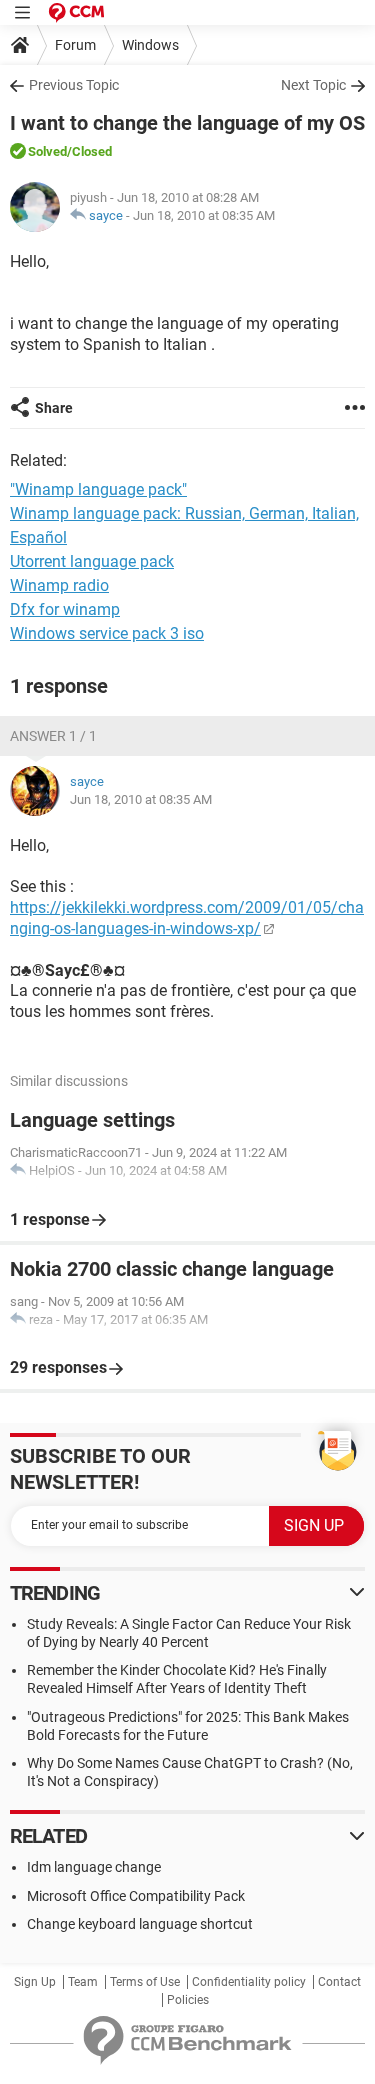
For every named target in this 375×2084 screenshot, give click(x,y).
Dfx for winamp (65, 609)
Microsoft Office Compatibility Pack (136, 1896)
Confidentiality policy (249, 1982)
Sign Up (35, 1982)
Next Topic (313, 85)
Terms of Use (145, 1982)
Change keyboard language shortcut (140, 1924)
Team (83, 1982)
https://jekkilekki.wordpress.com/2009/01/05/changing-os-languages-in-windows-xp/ (187, 918)
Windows (150, 45)
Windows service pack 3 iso (107, 633)
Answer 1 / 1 (53, 736)
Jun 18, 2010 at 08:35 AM (204, 215)
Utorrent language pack (92, 561)
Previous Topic (74, 85)
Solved (47, 151)
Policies (188, 2000)
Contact (339, 1982)
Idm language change (94, 1867)
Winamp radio (59, 585)
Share (54, 408)
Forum (75, 45)
